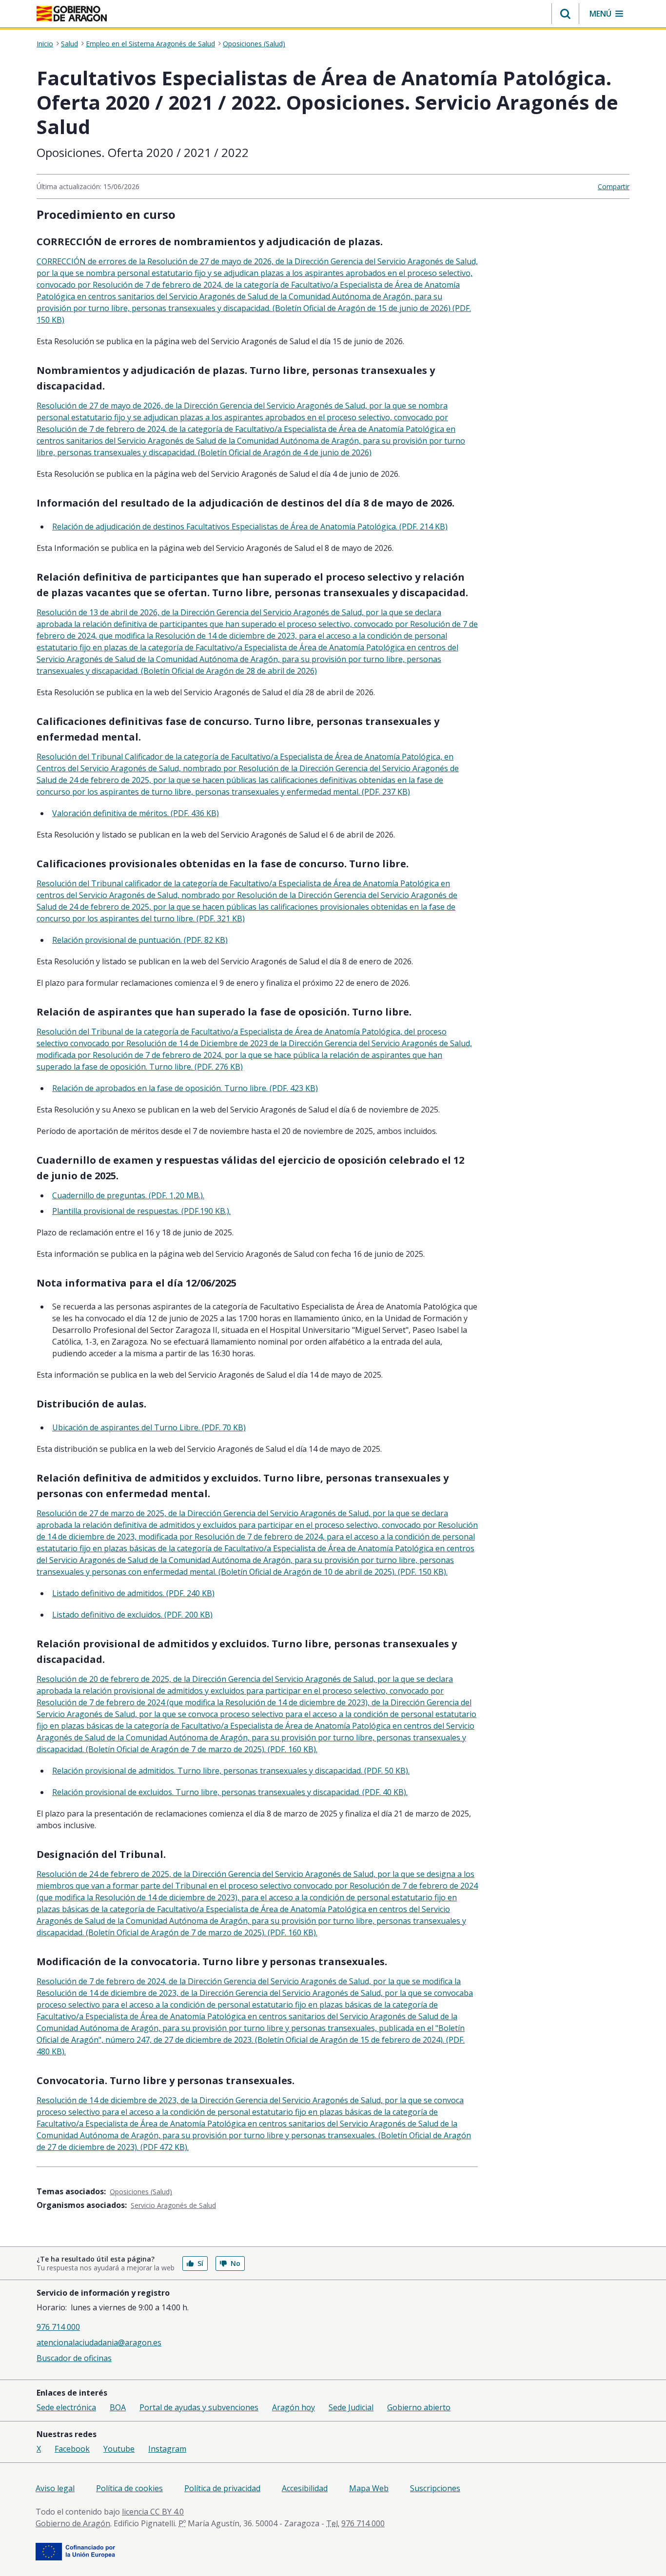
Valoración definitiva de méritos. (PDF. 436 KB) (136, 813)
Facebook (72, 2449)
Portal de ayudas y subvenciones (199, 2407)
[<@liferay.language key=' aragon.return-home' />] (72, 14)
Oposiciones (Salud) (254, 44)
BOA (118, 2407)
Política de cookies (129, 2488)
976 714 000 (58, 2327)
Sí (200, 2263)
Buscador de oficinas (74, 2358)
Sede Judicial (351, 2407)
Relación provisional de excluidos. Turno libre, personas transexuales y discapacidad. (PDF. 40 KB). (230, 1792)
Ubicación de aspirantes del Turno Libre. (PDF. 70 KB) (149, 1427)
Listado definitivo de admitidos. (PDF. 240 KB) (133, 1593)
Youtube (119, 2449)
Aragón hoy (294, 2407)
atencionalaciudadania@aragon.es (99, 2342)
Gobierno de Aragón (73, 2523)
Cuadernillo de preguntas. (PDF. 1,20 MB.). (128, 1195)
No (235, 2263)
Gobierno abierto (419, 2407)
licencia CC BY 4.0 (153, 2512)
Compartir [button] (614, 186)
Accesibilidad (305, 2488)
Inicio (45, 44)
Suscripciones (435, 2488)
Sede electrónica (66, 2407)
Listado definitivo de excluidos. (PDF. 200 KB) (132, 1615)
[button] (565, 14)
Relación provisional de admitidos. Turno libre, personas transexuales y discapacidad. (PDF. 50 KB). (231, 1771)
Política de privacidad (222, 2488)
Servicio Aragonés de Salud (173, 2205)
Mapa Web (369, 2488)
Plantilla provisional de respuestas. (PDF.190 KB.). (141, 1211)
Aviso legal (55, 2488)
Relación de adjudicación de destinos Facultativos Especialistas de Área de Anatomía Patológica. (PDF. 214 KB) (250, 527)
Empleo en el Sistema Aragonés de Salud (150, 44)
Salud (69, 44)
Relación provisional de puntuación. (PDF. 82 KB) (140, 940)
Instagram (167, 2449)
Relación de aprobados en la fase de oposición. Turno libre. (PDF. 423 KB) (185, 1088)
